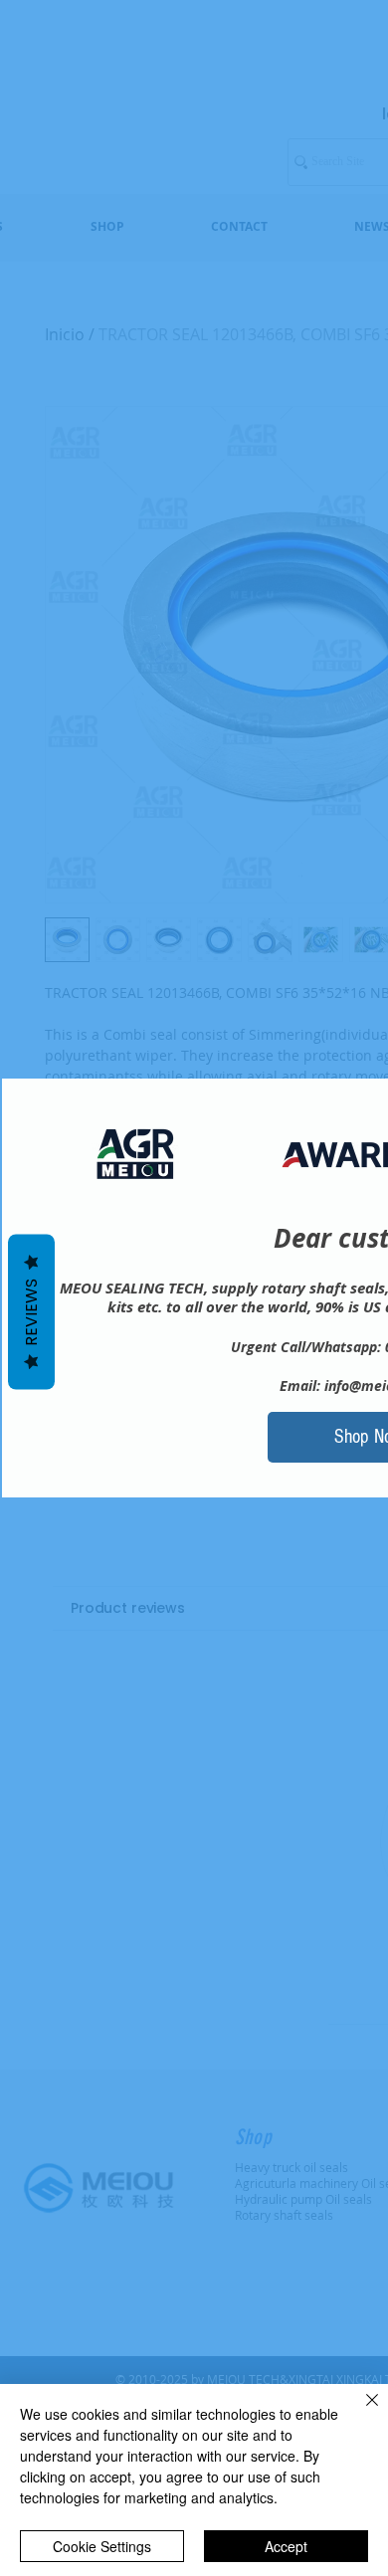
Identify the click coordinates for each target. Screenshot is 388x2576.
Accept (286, 2546)
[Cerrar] (360, 2412)
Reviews (31, 1311)
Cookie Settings (102, 2546)
